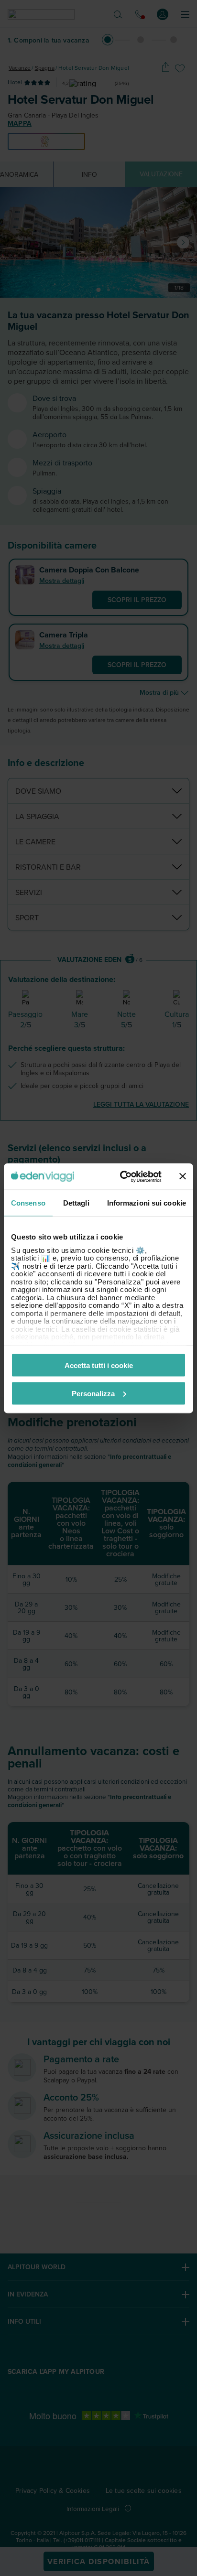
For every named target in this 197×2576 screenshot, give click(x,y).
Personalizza (93, 1393)
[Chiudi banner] (183, 1176)
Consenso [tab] (28, 1203)
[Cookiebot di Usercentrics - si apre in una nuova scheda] (122, 1176)
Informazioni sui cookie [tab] (147, 1203)
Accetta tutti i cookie (99, 1365)
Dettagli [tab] (76, 1203)
